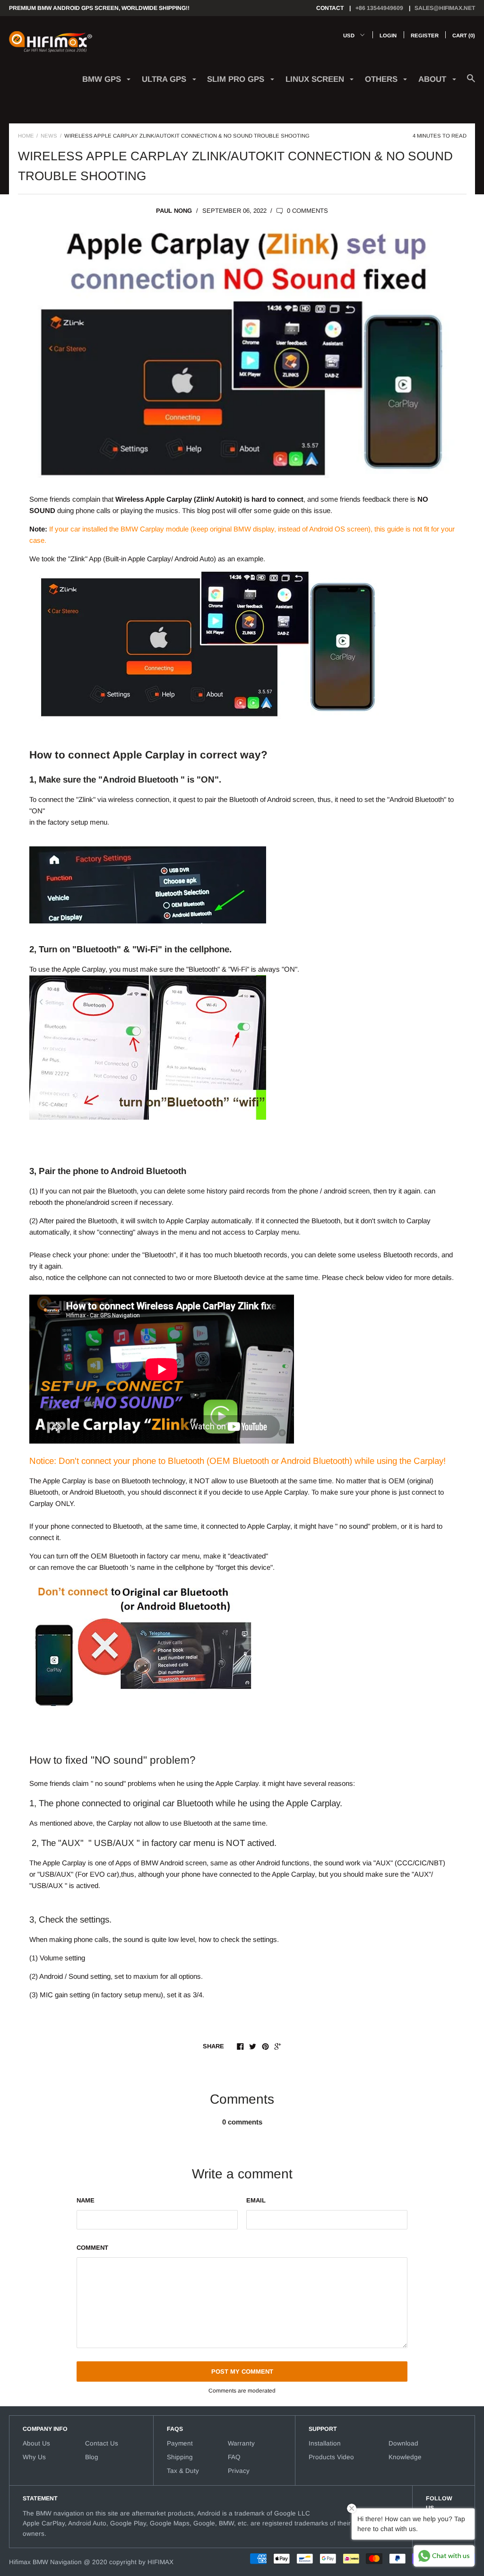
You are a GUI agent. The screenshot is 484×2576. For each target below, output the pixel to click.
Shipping (180, 2457)
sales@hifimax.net (445, 8)
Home (26, 136)
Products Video (331, 2457)
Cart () (464, 35)
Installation (325, 2443)
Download (403, 2443)
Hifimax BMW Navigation (45, 2562)
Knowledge (405, 2457)
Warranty (241, 2443)
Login (388, 35)
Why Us (34, 2457)
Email (256, 2200)
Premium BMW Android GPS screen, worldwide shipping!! (99, 8)
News (49, 136)
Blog (92, 2457)
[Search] (471, 83)
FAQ (234, 2457)
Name (86, 2200)
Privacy (239, 2471)
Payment (180, 2443)
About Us (36, 2443)
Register (425, 35)
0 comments (307, 211)
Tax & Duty (183, 2471)
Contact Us (102, 2443)
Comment (92, 2248)
